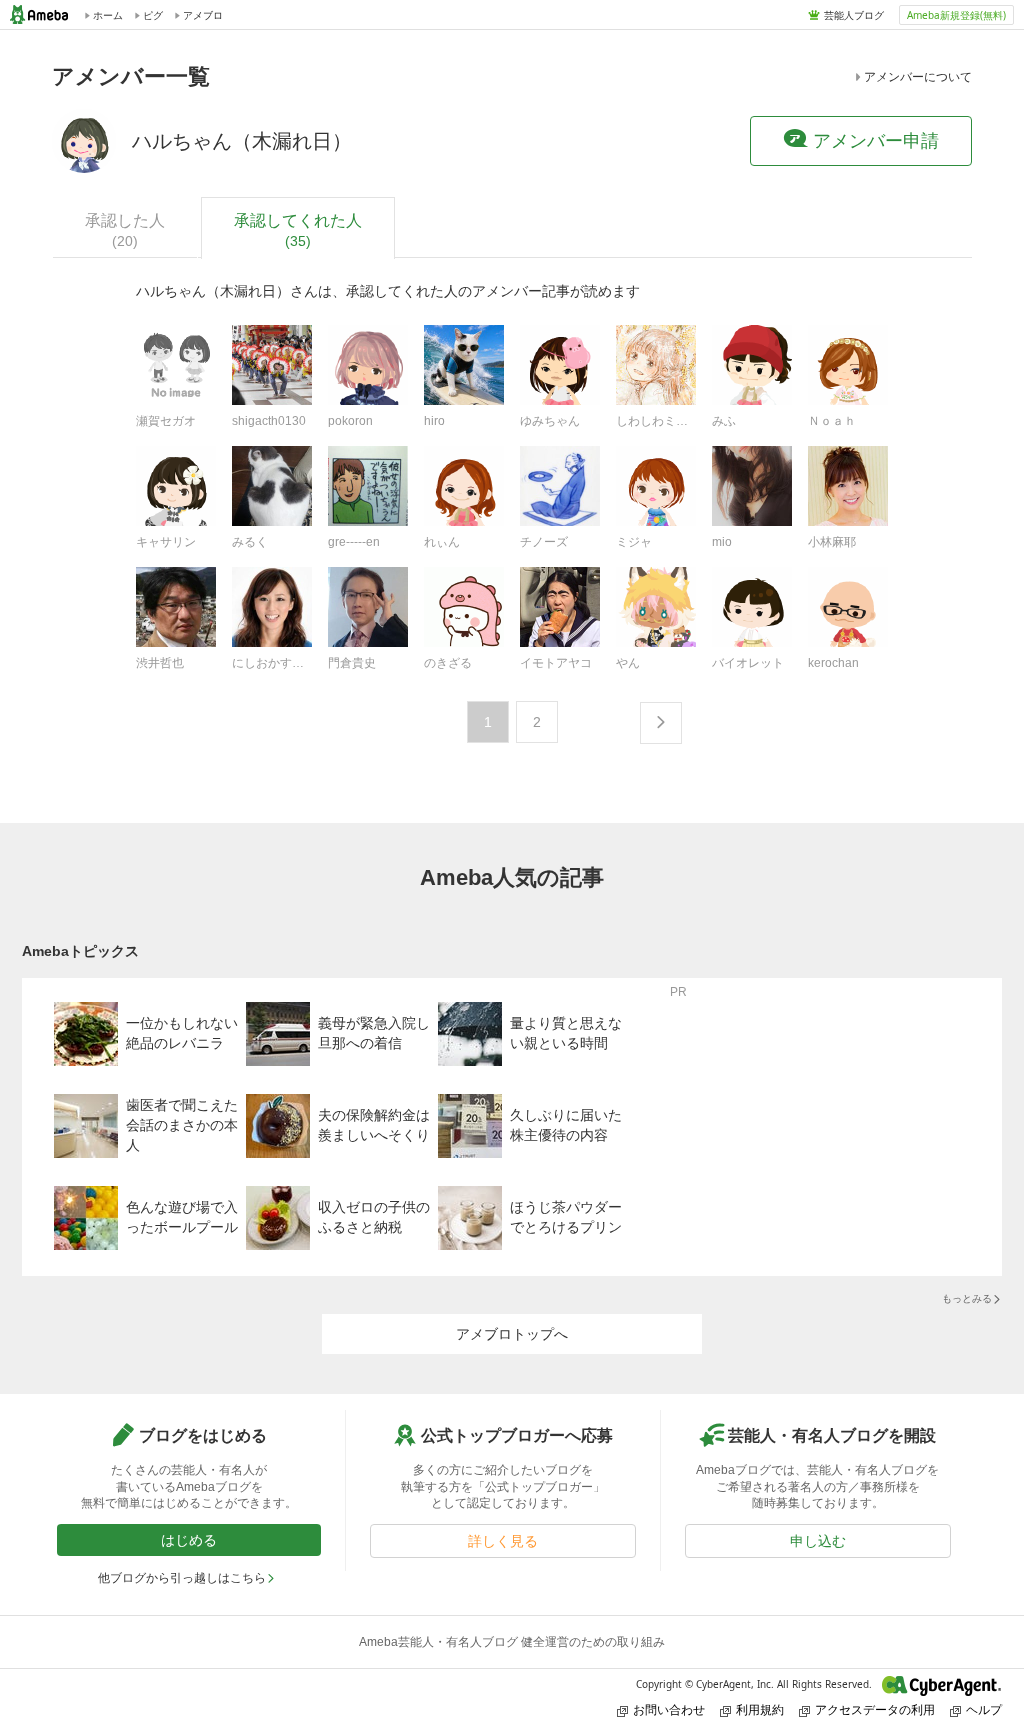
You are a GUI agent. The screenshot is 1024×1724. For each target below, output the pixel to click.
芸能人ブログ (854, 15)
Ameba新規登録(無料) (956, 15)
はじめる (189, 1540)
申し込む (818, 1541)
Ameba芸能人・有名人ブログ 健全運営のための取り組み (512, 1642)
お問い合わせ (669, 1709)
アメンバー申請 (876, 141)
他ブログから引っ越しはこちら (182, 1578)
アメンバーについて (918, 77)
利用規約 (760, 1709)
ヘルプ (984, 1709)
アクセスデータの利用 (875, 1709)
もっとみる (967, 1298)
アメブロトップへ (512, 1334)
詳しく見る (503, 1541)
